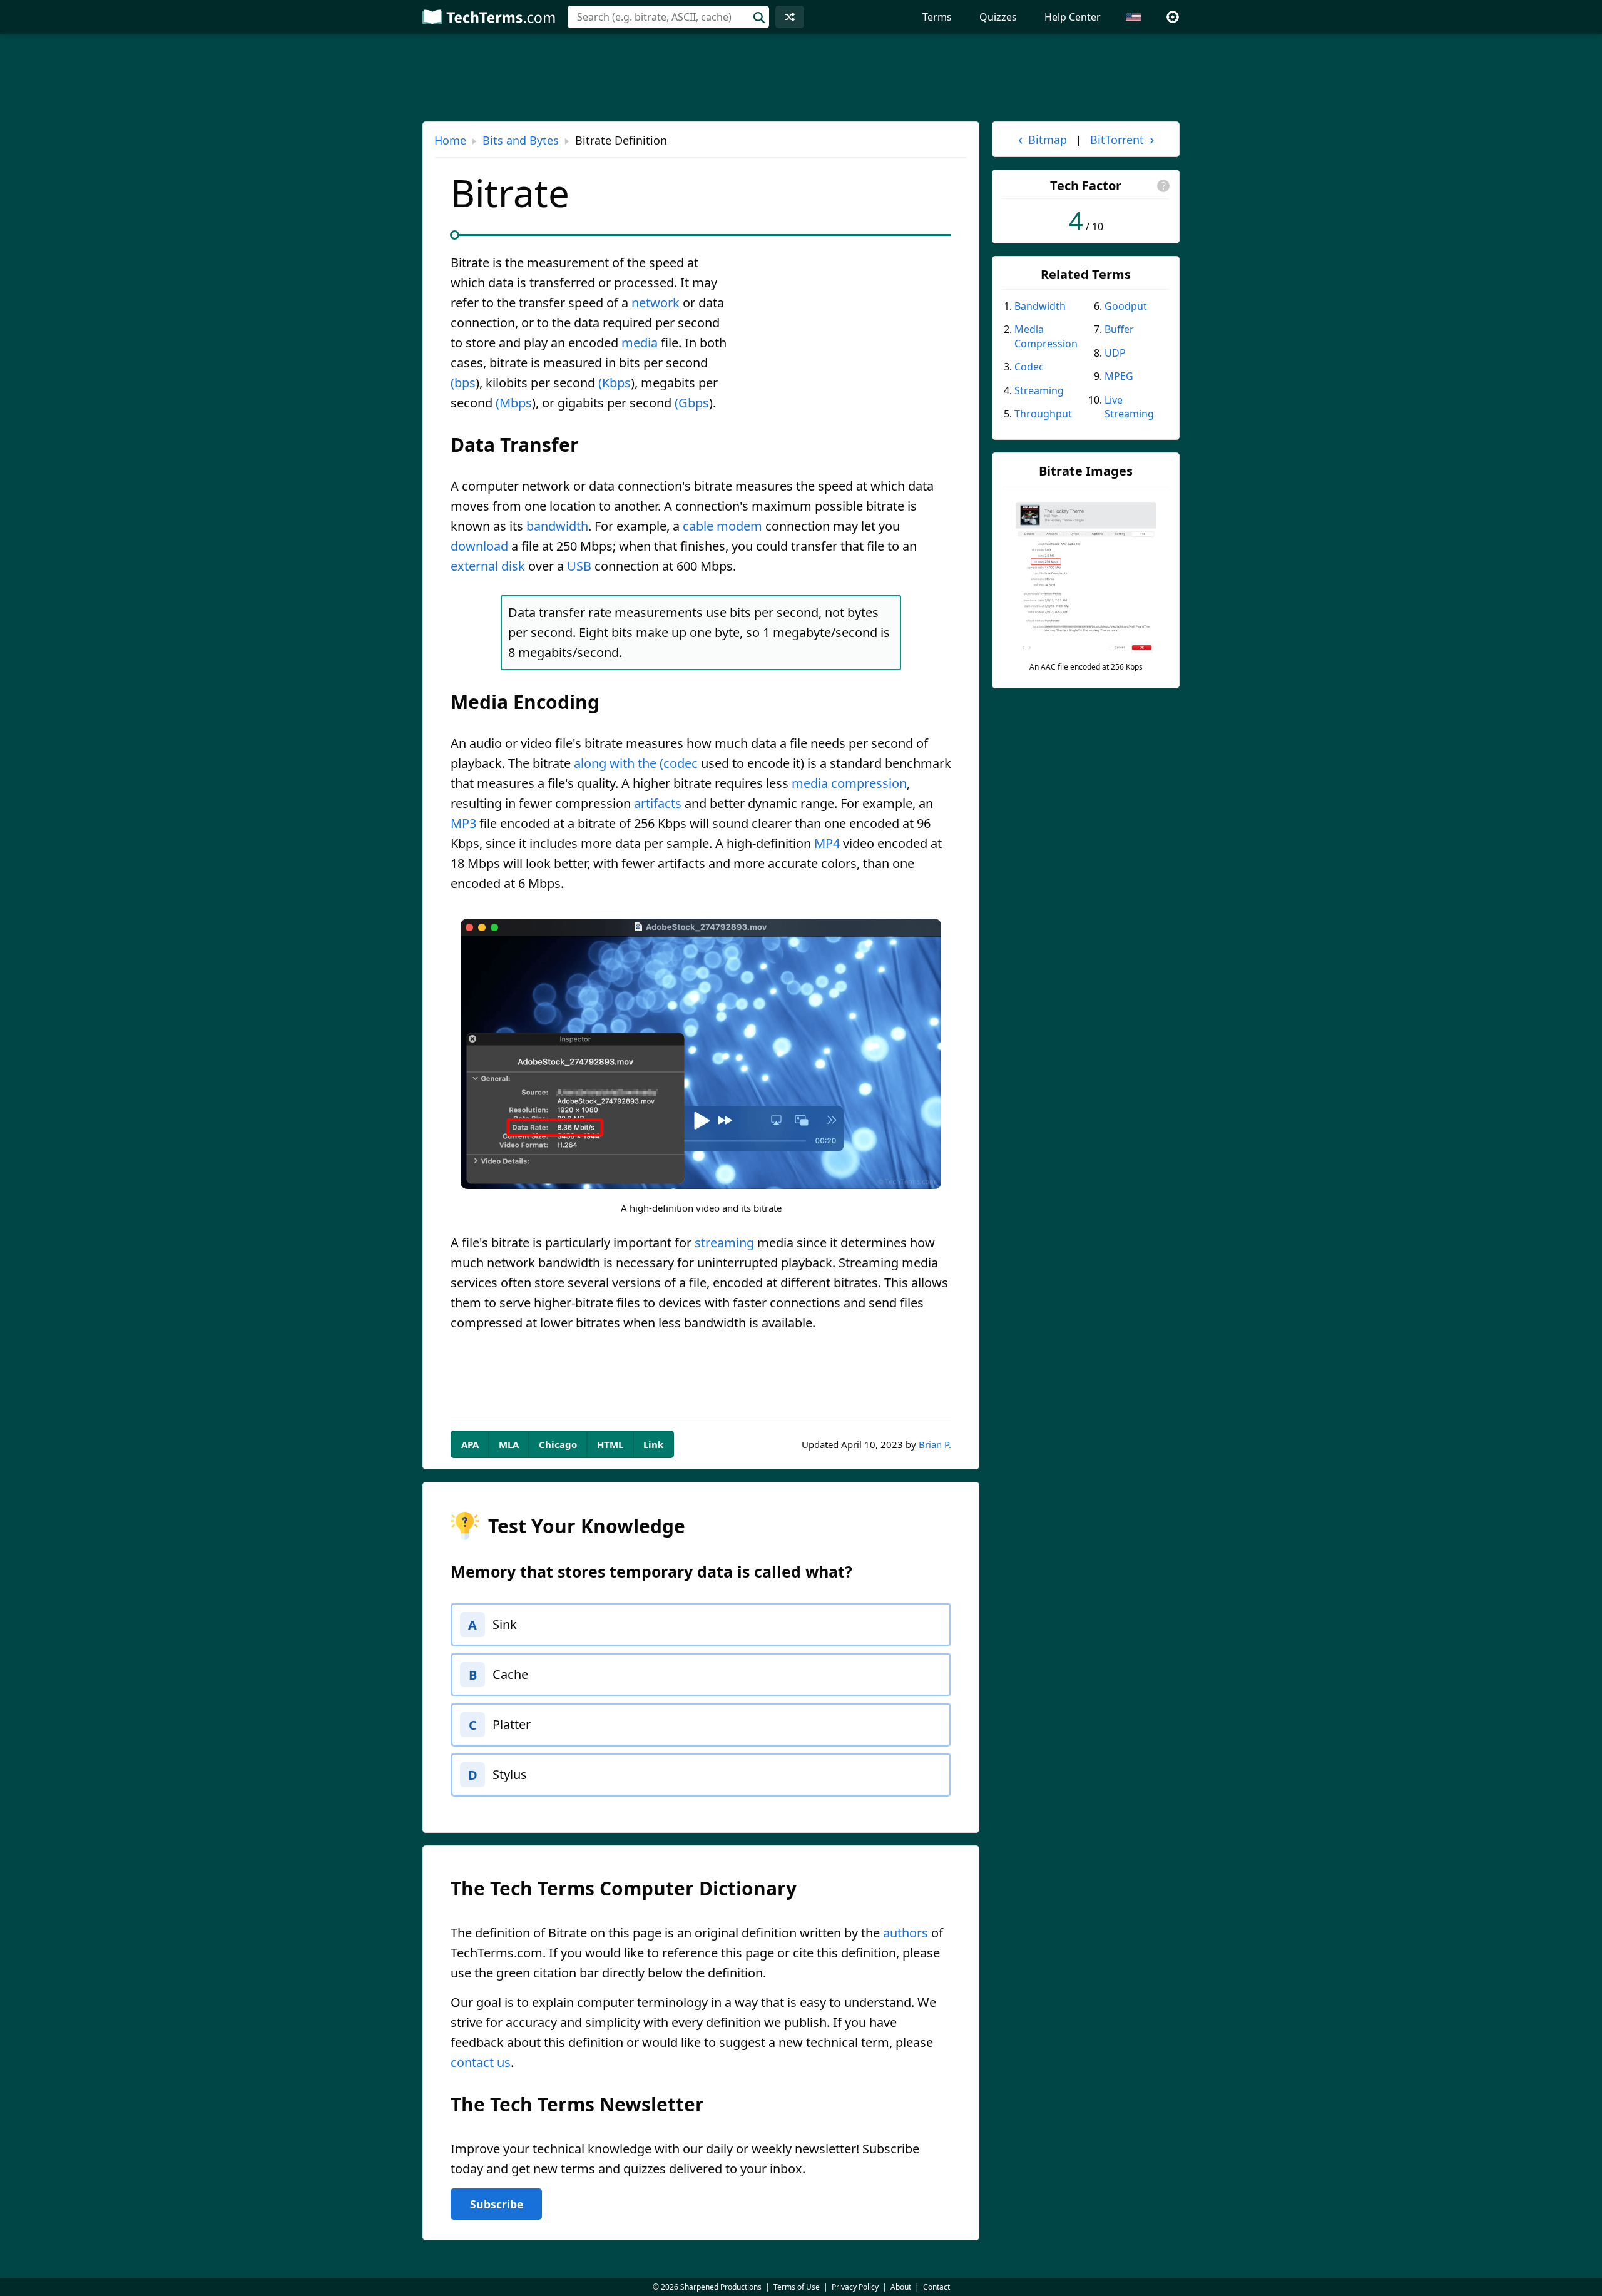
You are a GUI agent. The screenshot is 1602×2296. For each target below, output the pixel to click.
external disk (488, 566)
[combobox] (668, 17)
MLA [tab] (509, 1444)
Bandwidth (1040, 306)
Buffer (1119, 329)
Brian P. (935, 1444)
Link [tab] (653, 1444)
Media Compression (1046, 336)
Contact (936, 2287)
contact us (481, 2062)
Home (450, 140)
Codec (1029, 367)
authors (906, 1933)
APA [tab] (470, 1444)
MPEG (1119, 376)
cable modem (722, 526)
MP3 (463, 823)
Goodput (1126, 306)
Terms (937, 17)
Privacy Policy (855, 2287)
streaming (724, 1242)
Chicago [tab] (558, 1444)
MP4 (827, 843)
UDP (1115, 353)
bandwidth (557, 526)
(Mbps (514, 403)
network (656, 303)
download (479, 546)
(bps (463, 383)
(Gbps (692, 403)
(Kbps (615, 383)
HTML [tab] (610, 1444)
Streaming (1039, 390)
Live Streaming (1129, 407)
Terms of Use (797, 2287)
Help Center (1073, 17)
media (640, 343)
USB (579, 566)
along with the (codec (636, 763)
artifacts (658, 803)
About (901, 2287)
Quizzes (998, 17)
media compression (849, 783)
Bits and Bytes (521, 140)
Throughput (1043, 414)
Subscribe (497, 2204)
